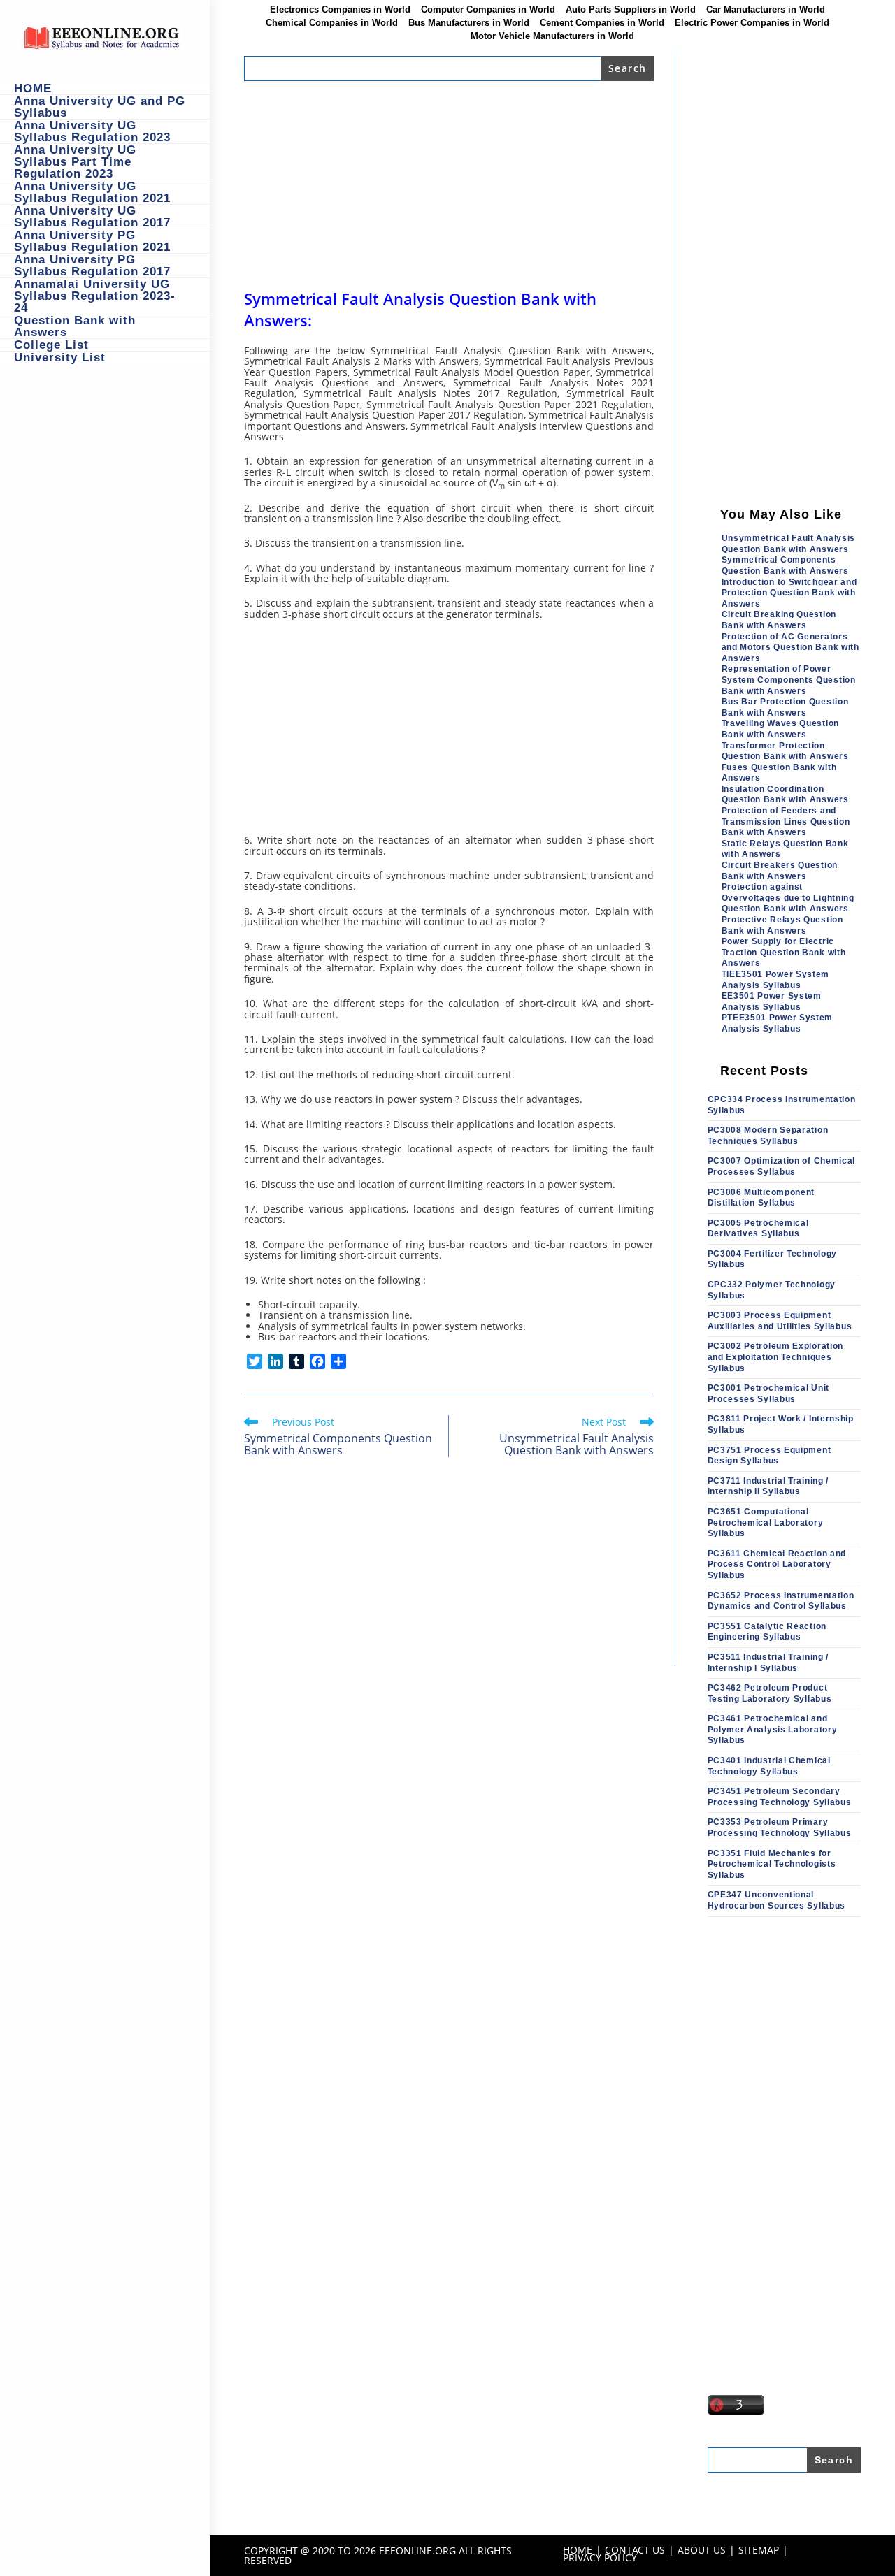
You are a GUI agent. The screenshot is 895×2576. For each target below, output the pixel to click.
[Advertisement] (449, 184)
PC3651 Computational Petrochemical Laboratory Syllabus (766, 1522)
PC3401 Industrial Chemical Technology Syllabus (769, 1766)
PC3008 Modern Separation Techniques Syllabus (768, 1136)
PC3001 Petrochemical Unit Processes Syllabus (769, 1394)
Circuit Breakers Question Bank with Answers (780, 871)
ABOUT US (702, 2550)
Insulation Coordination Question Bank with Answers (785, 795)
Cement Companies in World (602, 23)
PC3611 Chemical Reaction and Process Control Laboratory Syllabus (777, 1564)
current (504, 968)
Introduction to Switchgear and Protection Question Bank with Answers (789, 593)
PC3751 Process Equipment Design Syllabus (769, 1456)
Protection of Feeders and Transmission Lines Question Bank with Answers (786, 822)
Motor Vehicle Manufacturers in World (552, 36)
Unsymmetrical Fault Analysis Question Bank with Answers (789, 544)
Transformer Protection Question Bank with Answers (785, 751)
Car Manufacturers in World (766, 10)
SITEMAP (759, 2550)
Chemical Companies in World (332, 23)
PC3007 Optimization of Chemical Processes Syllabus (782, 1166)
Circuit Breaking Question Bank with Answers (779, 620)
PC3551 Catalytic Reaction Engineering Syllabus (767, 1632)
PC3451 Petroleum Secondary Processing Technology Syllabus (780, 1797)
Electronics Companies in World (340, 10)
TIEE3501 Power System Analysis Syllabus (776, 980)
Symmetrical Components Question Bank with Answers (785, 565)
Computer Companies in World (488, 10)
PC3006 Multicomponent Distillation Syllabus (761, 1198)
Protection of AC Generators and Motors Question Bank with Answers (790, 647)
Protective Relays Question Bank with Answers (782, 925)
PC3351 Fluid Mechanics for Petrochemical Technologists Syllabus (772, 1864)
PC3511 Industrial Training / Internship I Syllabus (768, 1663)
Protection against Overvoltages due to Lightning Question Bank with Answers (788, 898)
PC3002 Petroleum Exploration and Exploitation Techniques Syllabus (776, 1357)
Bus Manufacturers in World (469, 23)
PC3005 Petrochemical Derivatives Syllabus (758, 1229)
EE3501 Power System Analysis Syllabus (772, 1001)
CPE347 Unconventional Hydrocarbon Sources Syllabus (777, 1900)
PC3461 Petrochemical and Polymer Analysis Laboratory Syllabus (773, 1729)
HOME (578, 2550)
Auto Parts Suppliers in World (631, 10)
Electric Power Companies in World (752, 23)
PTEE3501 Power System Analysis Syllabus (778, 1023)
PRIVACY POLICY (600, 2557)
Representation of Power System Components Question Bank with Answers (789, 680)
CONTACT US (635, 2550)
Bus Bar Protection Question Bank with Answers (785, 707)
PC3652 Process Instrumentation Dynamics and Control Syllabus (781, 1601)
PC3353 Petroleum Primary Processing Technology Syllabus (780, 1828)
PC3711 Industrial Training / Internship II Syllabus (768, 1486)
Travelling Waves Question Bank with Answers (781, 729)
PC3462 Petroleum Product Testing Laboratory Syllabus (770, 1693)
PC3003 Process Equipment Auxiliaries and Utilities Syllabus (780, 1321)
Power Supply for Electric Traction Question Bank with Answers (784, 952)
